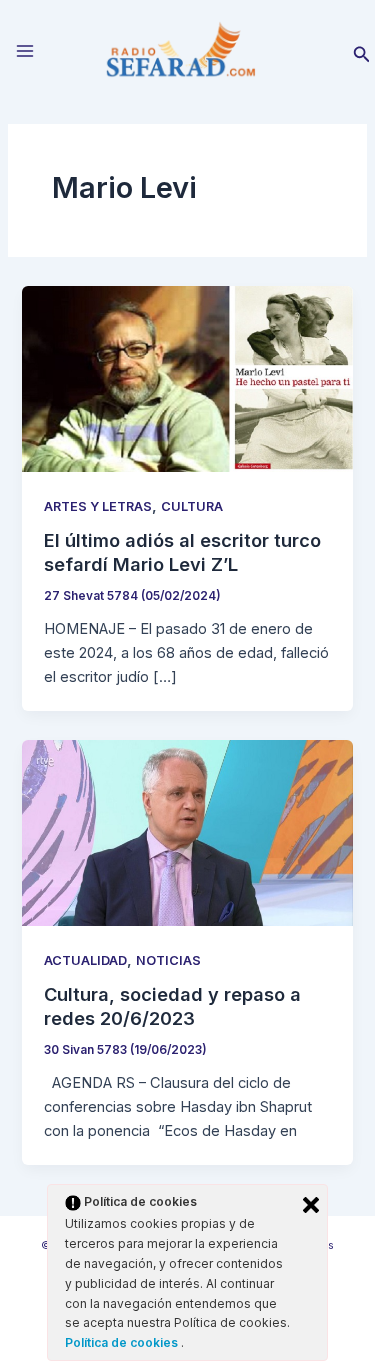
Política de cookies (123, 1342)
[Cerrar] (311, 1205)
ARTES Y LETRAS (98, 506)
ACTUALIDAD (85, 960)
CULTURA (192, 506)
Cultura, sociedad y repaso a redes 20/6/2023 (172, 1006)
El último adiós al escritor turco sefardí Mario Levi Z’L (182, 552)
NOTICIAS (168, 960)
